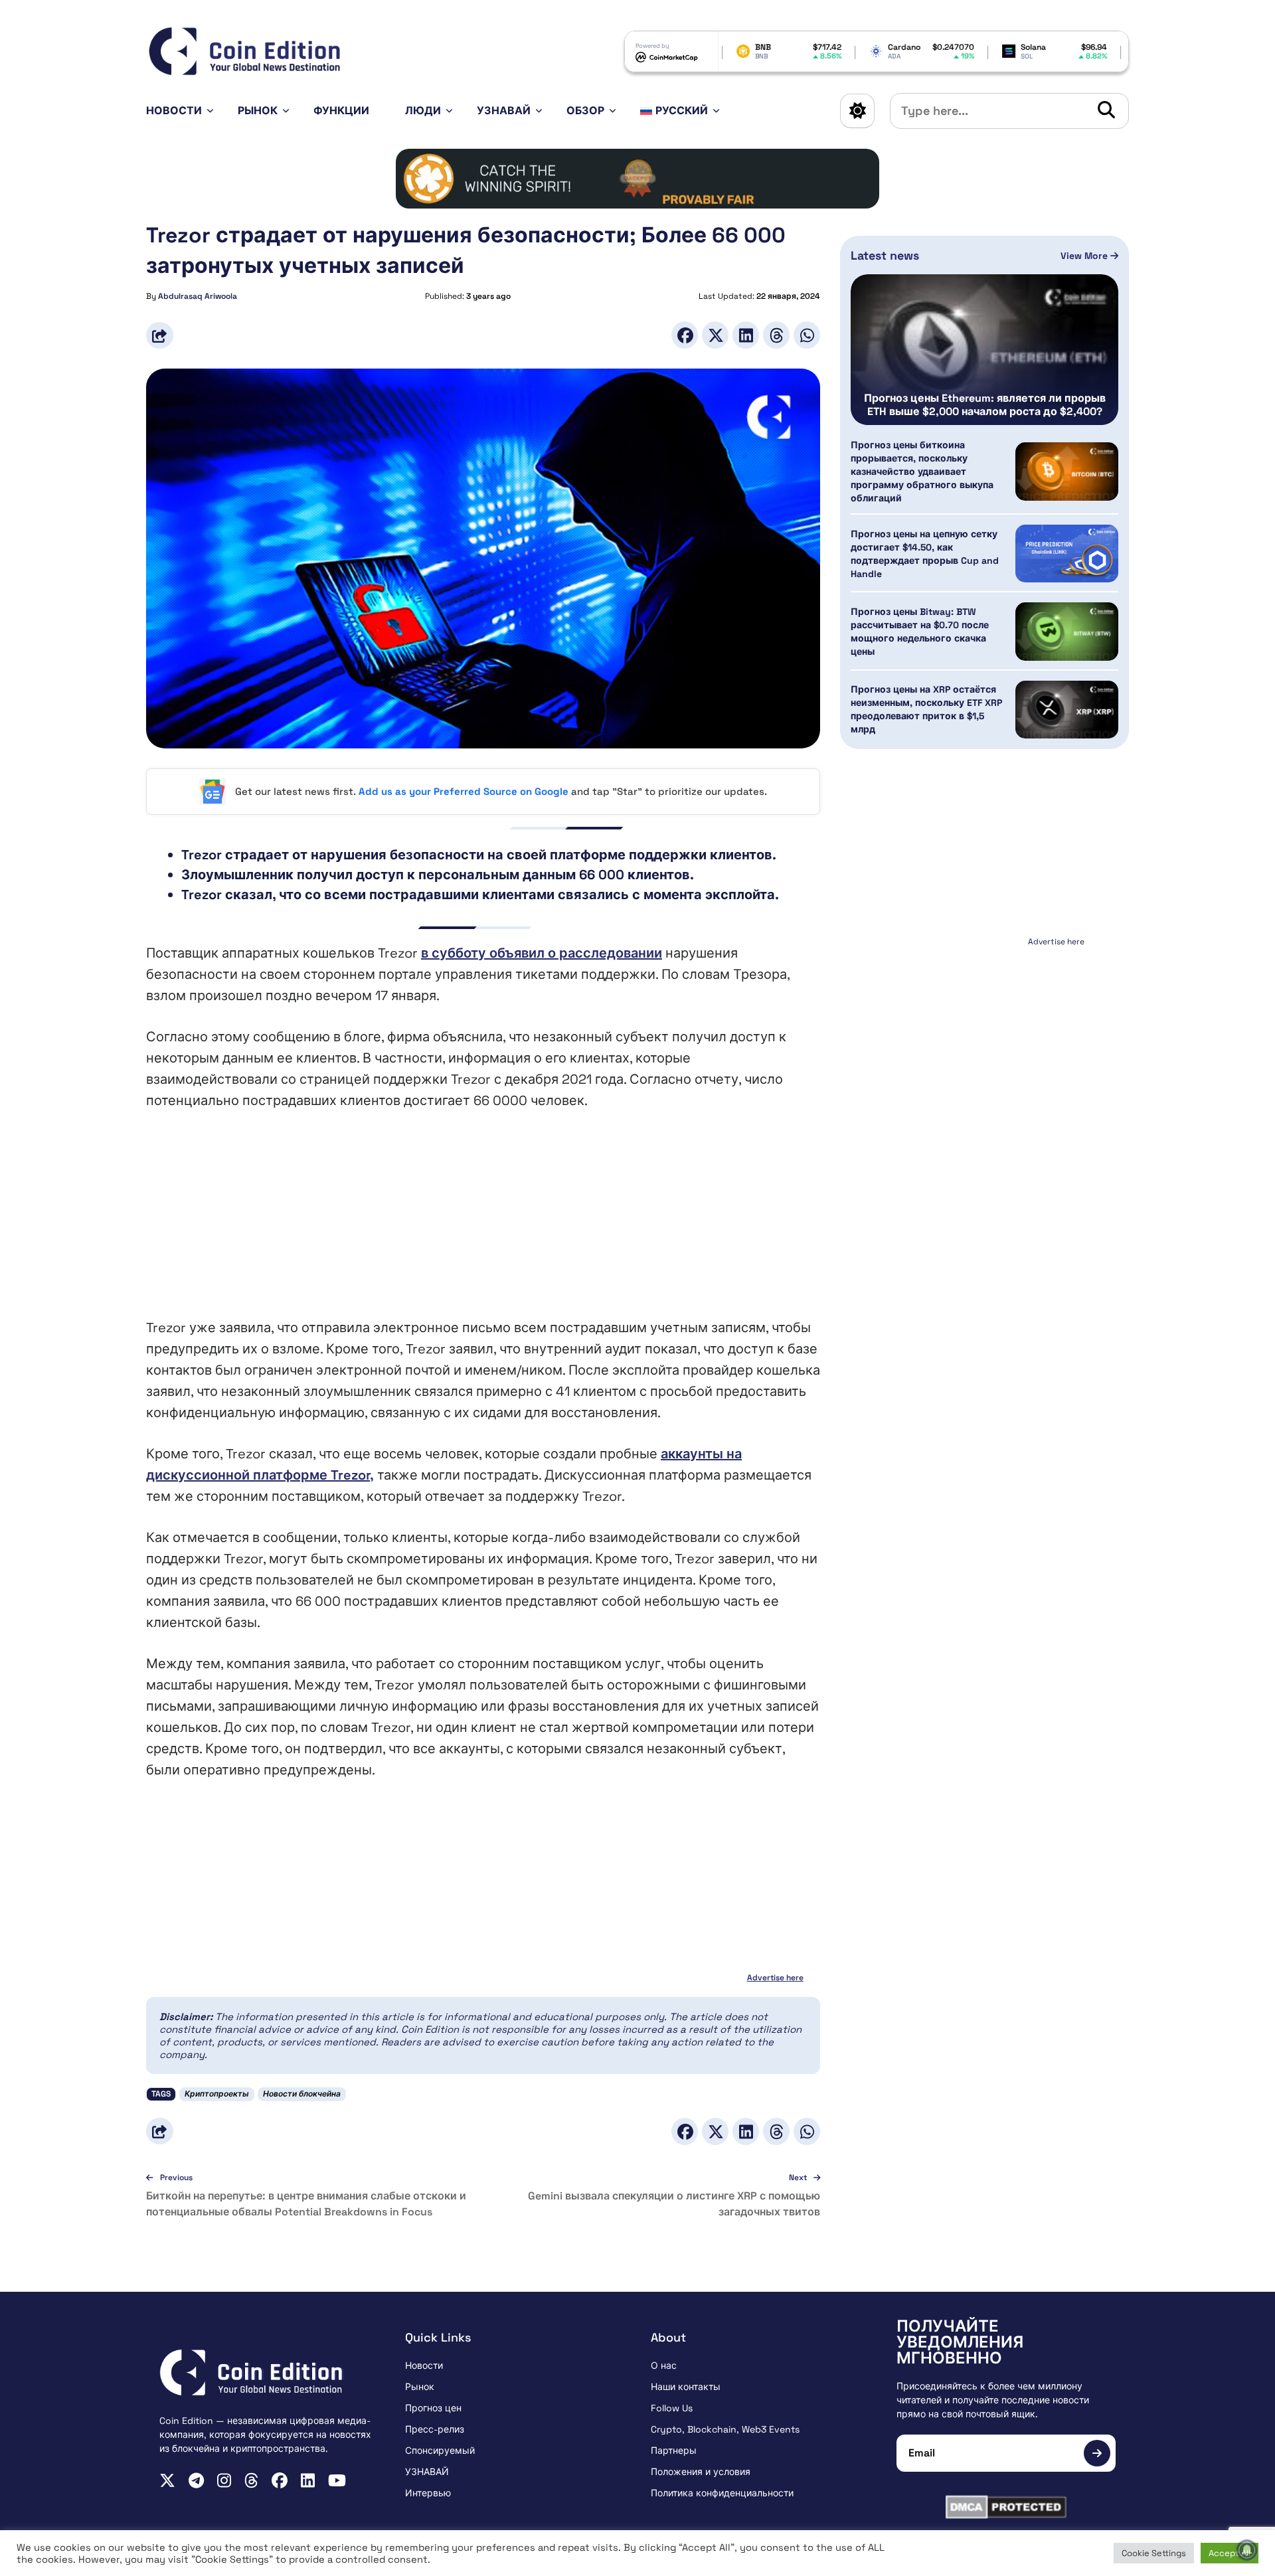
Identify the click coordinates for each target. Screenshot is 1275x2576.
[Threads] (776, 335)
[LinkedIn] (746, 335)
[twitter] (167, 2480)
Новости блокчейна (302, 2094)
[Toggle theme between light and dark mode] (857, 111)
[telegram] (196, 2480)
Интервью (428, 2493)
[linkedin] (308, 2480)
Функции (341, 111)
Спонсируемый (440, 2450)
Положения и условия (701, 2472)
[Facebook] (685, 335)
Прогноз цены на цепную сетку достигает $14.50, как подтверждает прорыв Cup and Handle (925, 554)
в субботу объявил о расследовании (542, 953)
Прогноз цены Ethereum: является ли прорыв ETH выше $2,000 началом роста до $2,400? (985, 405)
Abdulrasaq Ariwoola (198, 296)
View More (1085, 256)
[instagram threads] (251, 2480)
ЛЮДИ (423, 111)
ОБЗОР (585, 111)
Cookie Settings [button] (1154, 2553)
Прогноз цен (433, 2408)
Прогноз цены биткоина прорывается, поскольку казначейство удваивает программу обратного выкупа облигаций (922, 472)
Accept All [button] (1230, 2553)
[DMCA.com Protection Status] (1006, 2507)
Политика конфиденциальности (722, 2493)
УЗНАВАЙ (504, 111)
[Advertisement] (483, 1224)
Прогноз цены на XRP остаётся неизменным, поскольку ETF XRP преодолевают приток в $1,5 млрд (926, 709)
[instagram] (224, 2480)
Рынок (258, 111)
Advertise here (775, 1978)
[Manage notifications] (1247, 2550)
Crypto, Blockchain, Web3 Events (725, 2429)
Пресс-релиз (435, 2429)
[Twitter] (715, 335)
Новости (174, 111)
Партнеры (674, 2450)
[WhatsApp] (807, 335)
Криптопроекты (217, 2094)
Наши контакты (686, 2387)
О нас (664, 2365)
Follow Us (672, 2408)
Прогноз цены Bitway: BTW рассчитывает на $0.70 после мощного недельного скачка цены (920, 632)
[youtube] (337, 2480)
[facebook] (280, 2480)
